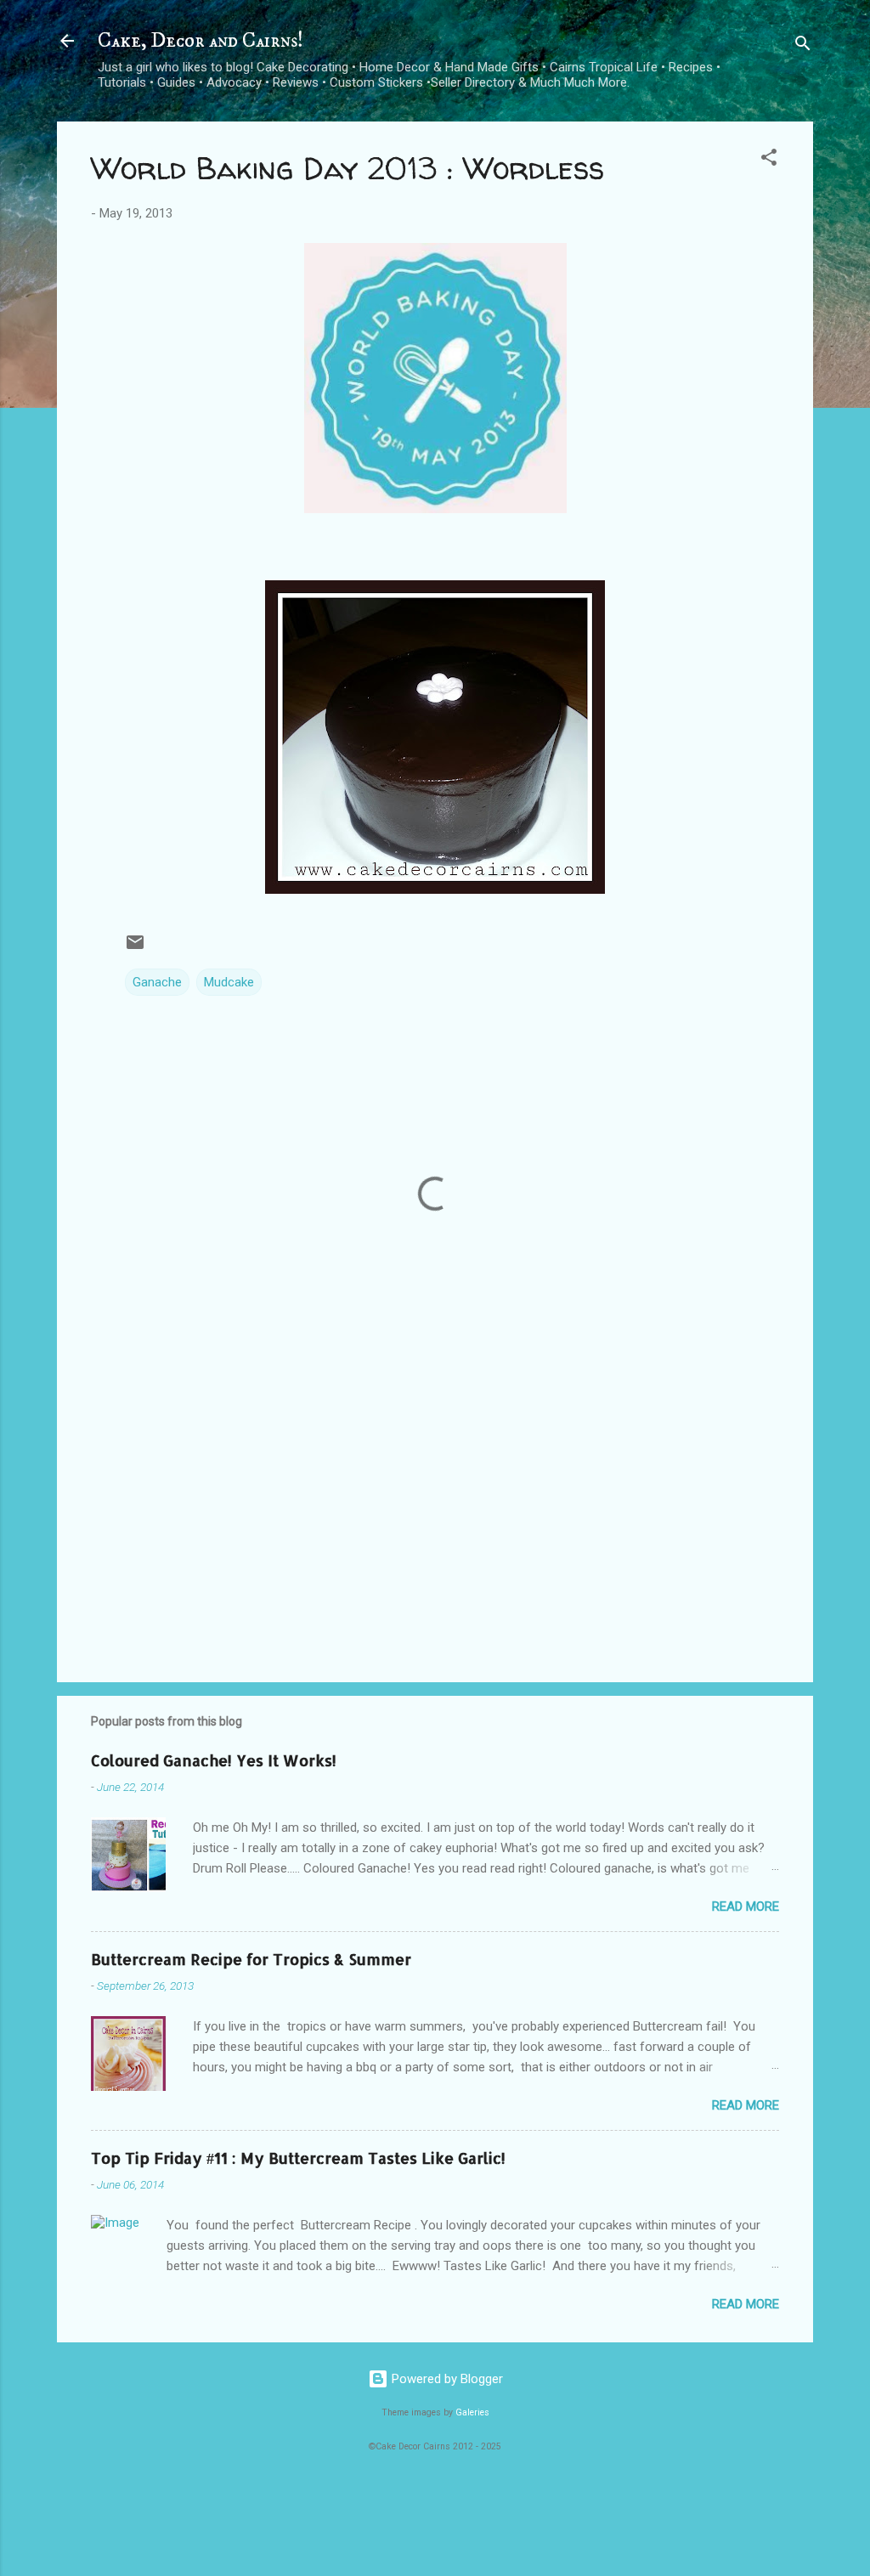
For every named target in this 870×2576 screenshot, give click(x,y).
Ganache (157, 982)
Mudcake (229, 982)
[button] (769, 160)
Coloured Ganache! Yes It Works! (214, 1760)
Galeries (472, 2412)
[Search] (803, 46)
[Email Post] (135, 948)
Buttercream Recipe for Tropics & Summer (251, 1959)
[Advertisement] (435, 1524)
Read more (746, 1907)
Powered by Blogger (446, 2379)
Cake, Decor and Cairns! (201, 41)
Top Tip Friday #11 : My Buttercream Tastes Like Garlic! (298, 2158)
